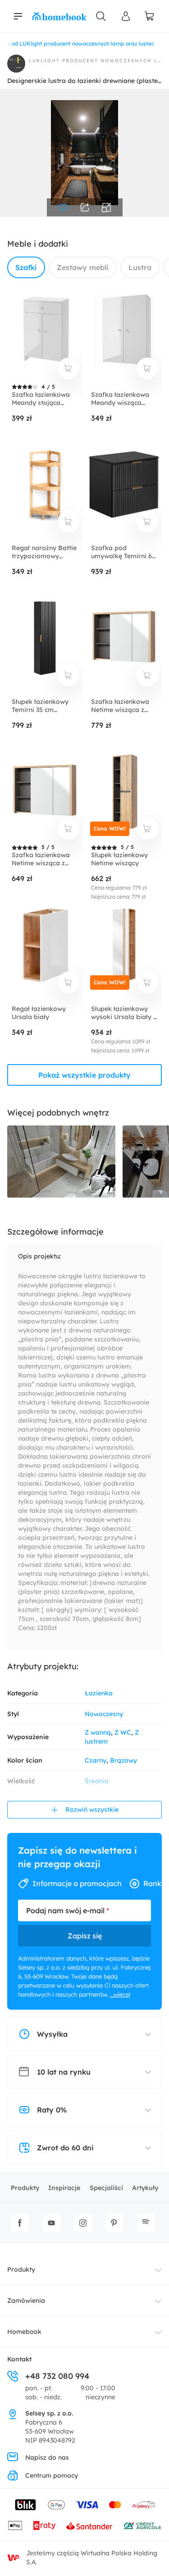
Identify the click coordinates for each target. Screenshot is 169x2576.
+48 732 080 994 (57, 2376)
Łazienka (99, 1693)
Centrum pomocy (52, 2475)
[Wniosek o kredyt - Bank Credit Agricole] (142, 2525)
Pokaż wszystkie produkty (84, 1075)
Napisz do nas (47, 2457)
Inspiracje (64, 2188)
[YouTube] (51, 2223)
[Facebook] (20, 2223)
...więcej (120, 1994)
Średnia (97, 1781)
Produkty (25, 2188)
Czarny (96, 1760)
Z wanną (98, 1732)
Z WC (123, 1732)
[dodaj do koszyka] (69, 368)
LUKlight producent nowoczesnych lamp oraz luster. (95, 61)
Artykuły (145, 2188)
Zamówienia (26, 2300)
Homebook (24, 2332)
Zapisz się (85, 1936)
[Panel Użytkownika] (126, 16)
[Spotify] (146, 2223)
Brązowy (123, 1760)
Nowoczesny (104, 1714)
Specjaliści (106, 2188)
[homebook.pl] (59, 16)
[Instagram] (83, 2223)
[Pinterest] (114, 2223)
